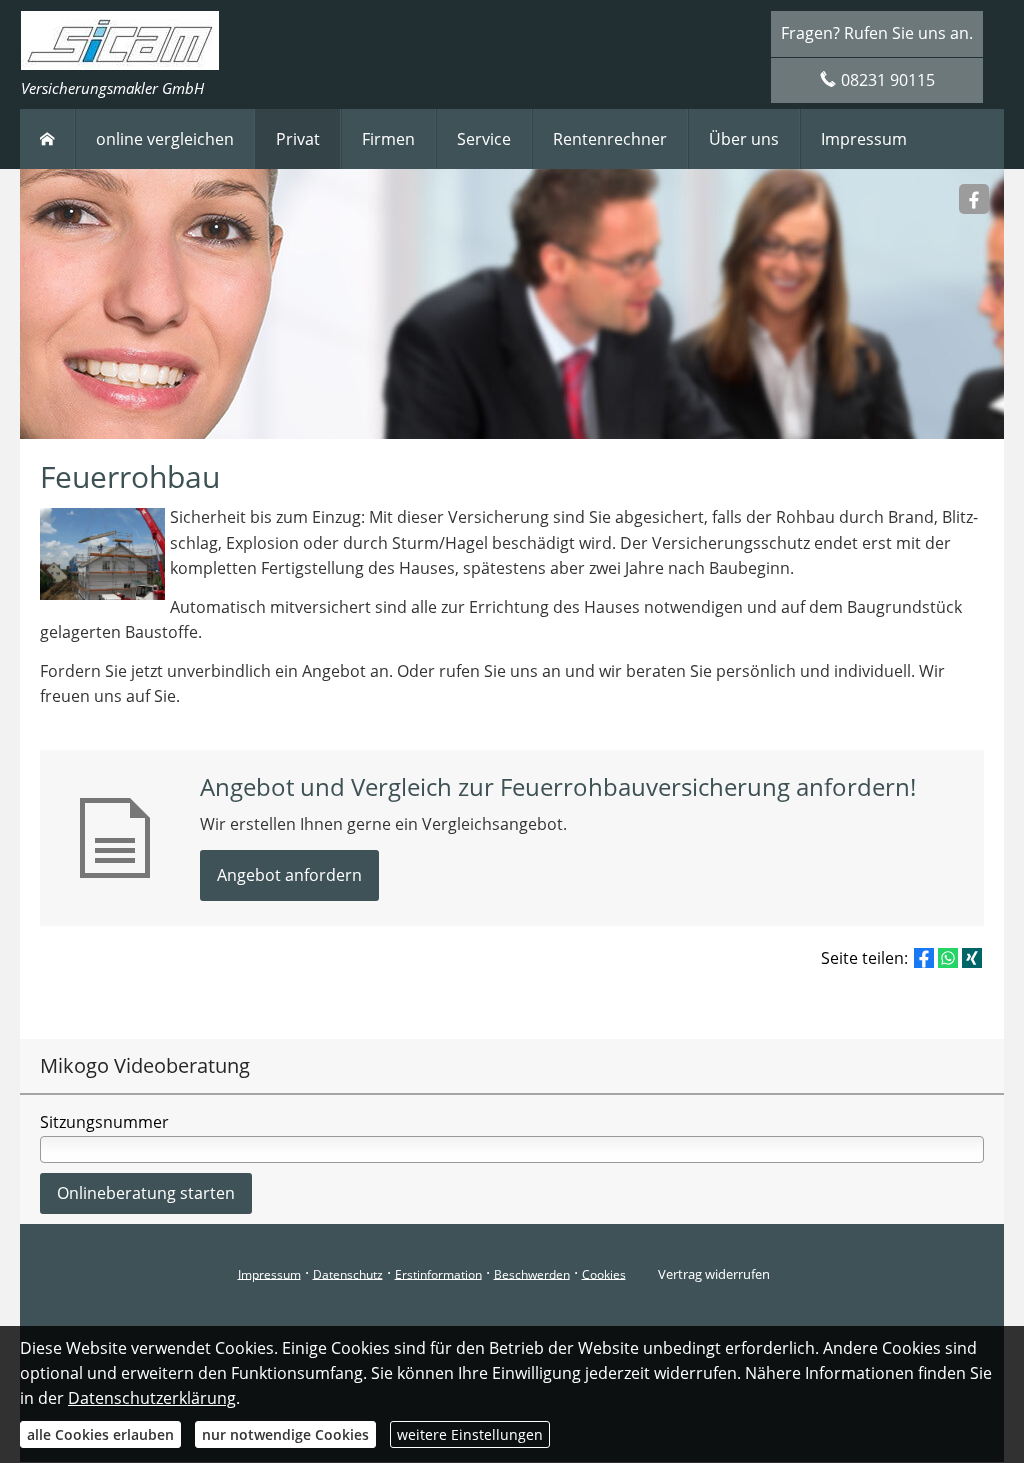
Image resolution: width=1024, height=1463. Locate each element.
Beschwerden (532, 1273)
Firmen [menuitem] (388, 139)
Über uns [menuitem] (744, 139)
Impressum (269, 1273)
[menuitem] (47, 139)
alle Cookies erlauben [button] (100, 1434)
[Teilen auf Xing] (972, 958)
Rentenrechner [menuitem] (610, 139)
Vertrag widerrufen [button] (714, 1274)
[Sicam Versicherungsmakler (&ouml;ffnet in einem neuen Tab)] (974, 199)
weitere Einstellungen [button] (470, 1434)
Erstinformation (438, 1273)
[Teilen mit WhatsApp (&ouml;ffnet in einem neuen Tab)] (948, 958)
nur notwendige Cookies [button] (285, 1434)
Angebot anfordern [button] (289, 875)
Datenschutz (348, 1273)
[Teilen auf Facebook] (924, 958)
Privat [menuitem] (298, 139)
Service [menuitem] (484, 139)
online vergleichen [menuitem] (165, 139)
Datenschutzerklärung (152, 1398)
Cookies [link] (604, 1273)
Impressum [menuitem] (864, 139)
